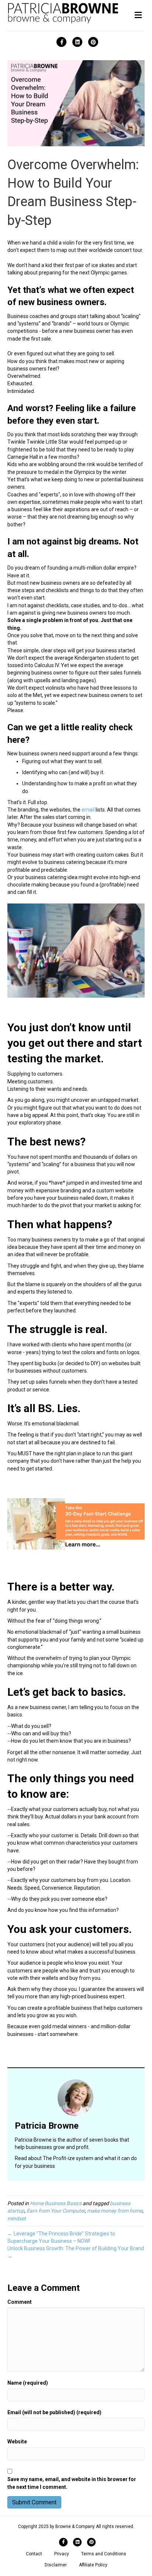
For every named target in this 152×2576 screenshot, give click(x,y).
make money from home (115, 2211)
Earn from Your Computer (56, 2211)
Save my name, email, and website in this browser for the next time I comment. (72, 2483)
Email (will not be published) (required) (54, 2412)
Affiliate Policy (93, 2565)
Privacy (62, 2554)
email (88, 810)
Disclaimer (56, 2565)
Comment (20, 2302)
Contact (34, 2554)
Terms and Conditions (104, 2554)
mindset (17, 2218)
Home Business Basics (56, 2203)
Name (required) (28, 2383)
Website (17, 2442)
